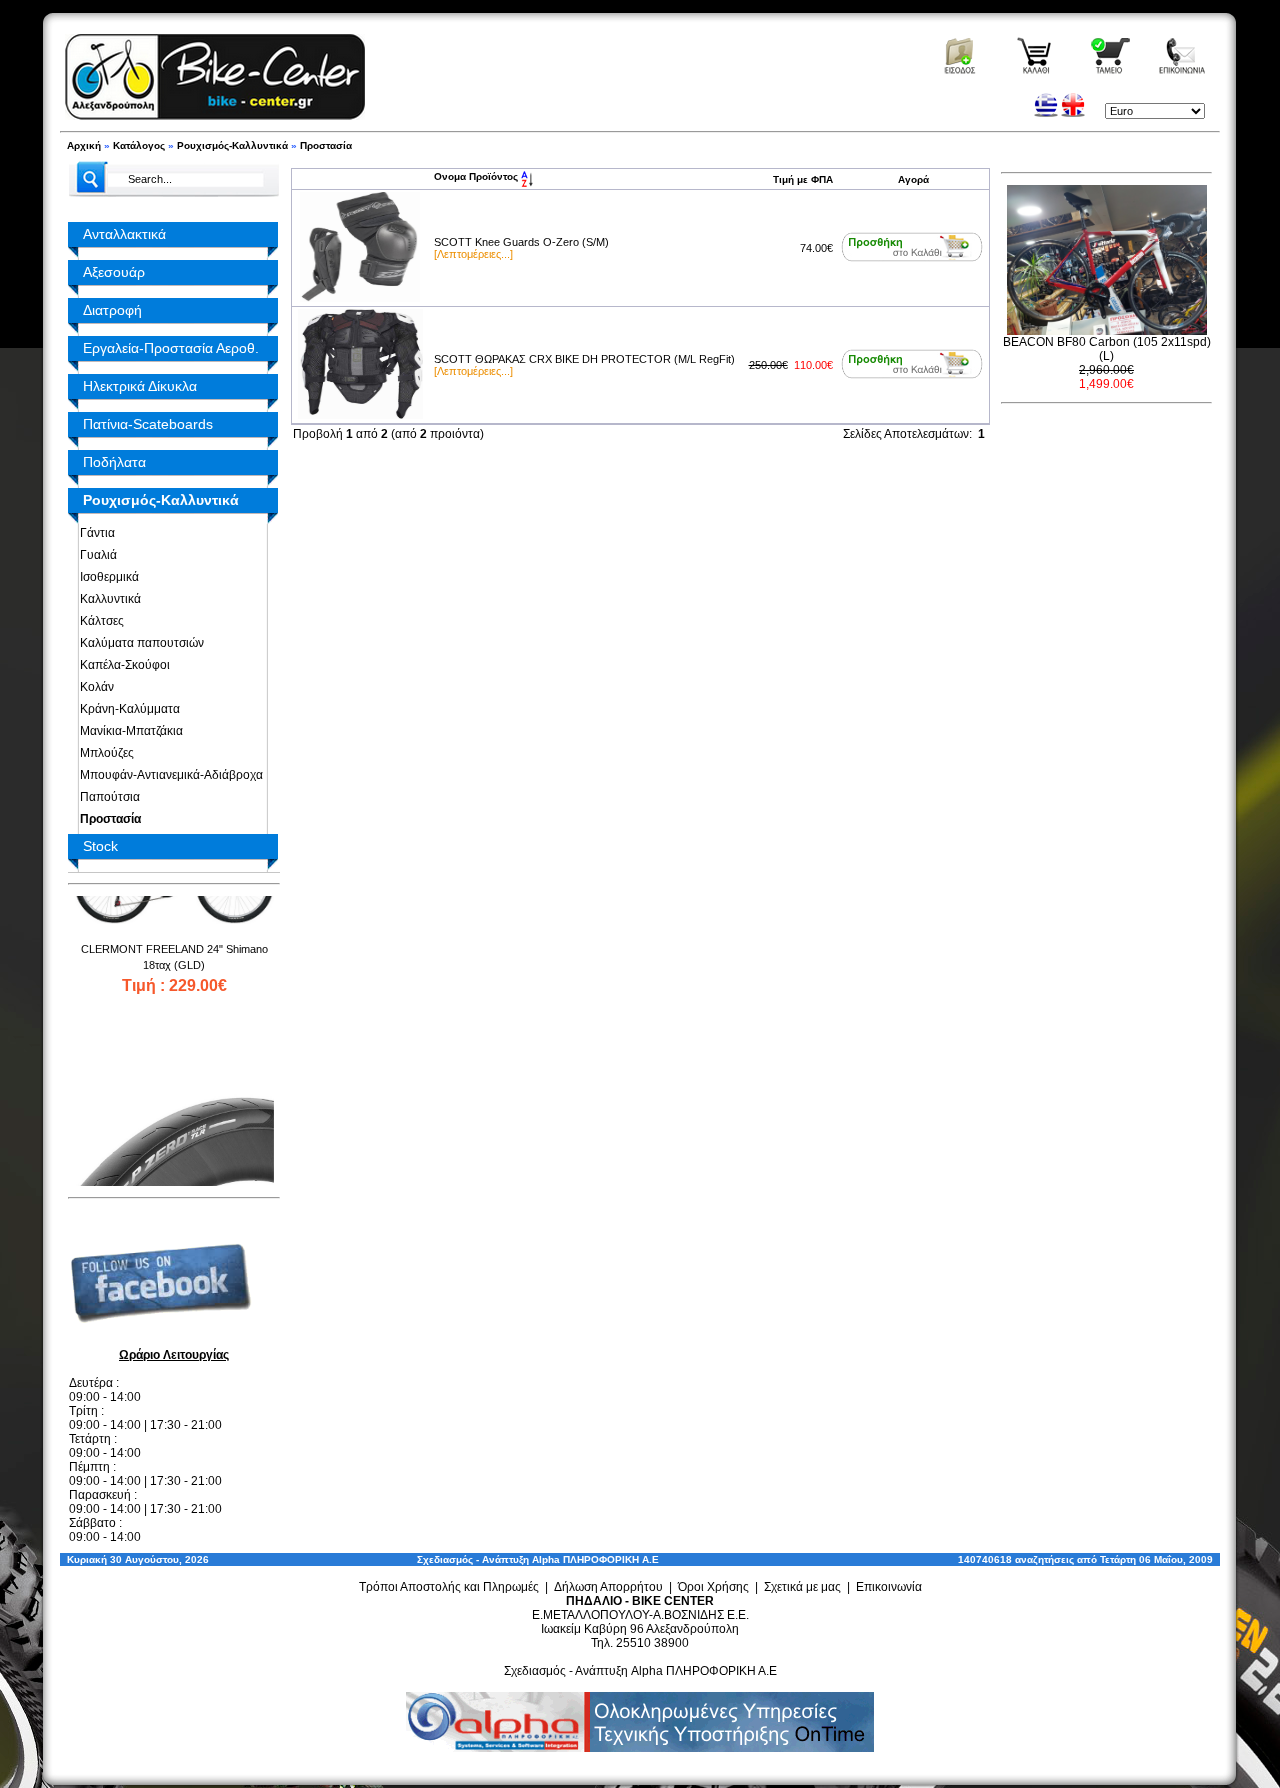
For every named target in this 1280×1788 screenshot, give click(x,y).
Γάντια (94, 533)
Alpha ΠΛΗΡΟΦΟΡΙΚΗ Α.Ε (595, 1559)
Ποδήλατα (114, 462)
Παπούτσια (107, 797)
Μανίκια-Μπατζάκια (128, 731)
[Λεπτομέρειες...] (473, 254)
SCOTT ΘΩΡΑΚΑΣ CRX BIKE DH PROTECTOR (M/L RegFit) (584, 359)
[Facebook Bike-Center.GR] (168, 1339)
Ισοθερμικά (106, 577)
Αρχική (84, 145)
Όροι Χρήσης (713, 1587)
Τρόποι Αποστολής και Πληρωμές (449, 1587)
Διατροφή (112, 310)
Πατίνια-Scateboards (148, 424)
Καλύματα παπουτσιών (139, 643)
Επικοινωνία (889, 1587)
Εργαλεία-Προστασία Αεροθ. (171, 348)
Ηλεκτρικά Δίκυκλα (140, 386)
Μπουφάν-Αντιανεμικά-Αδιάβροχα (168, 775)
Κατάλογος (139, 145)
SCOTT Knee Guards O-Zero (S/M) (521, 242)
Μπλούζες (104, 753)
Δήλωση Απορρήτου (608, 1587)
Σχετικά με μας (802, 1587)
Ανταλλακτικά (124, 234)
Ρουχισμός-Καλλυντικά (232, 145)
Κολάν (94, 687)
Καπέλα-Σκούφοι (122, 665)
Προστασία (326, 145)
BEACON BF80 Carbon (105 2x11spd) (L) (1107, 349)
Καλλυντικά (107, 599)
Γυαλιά (95, 555)
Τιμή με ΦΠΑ (803, 179)
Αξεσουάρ (114, 272)
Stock (100, 846)
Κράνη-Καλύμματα (127, 709)
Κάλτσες (99, 621)
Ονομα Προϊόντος (477, 176)
